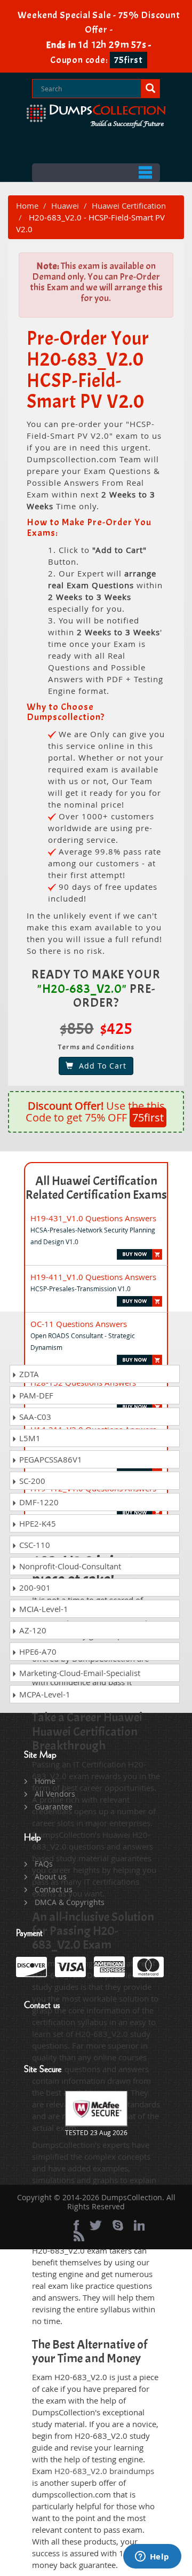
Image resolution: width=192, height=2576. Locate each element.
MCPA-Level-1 (44, 1694)
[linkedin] (139, 2225)
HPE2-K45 (37, 1523)
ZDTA (28, 1374)
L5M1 (29, 1438)
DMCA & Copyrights (70, 1902)
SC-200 (31, 1481)
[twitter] (96, 2225)
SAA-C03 (34, 1417)
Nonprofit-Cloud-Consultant (69, 1566)
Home (27, 206)
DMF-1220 (38, 1502)
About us (51, 1876)
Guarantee (54, 1807)
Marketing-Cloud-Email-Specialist (79, 1673)
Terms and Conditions (96, 1047)
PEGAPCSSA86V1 (50, 1459)
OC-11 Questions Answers (79, 1324)
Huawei (65, 206)
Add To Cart (100, 1066)
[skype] (118, 2225)
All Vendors (55, 1794)
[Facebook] (76, 2225)
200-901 (34, 1587)
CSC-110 (34, 1545)
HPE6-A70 (37, 1652)
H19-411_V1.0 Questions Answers (93, 1277)
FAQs (44, 1864)
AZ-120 (32, 1630)
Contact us (54, 1889)
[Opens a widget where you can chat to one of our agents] (152, 2557)
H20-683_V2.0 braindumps (104, 2471)
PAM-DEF (35, 1395)
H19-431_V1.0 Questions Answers (93, 1218)
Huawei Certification (129, 206)
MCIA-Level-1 (43, 1609)
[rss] (79, 2236)
